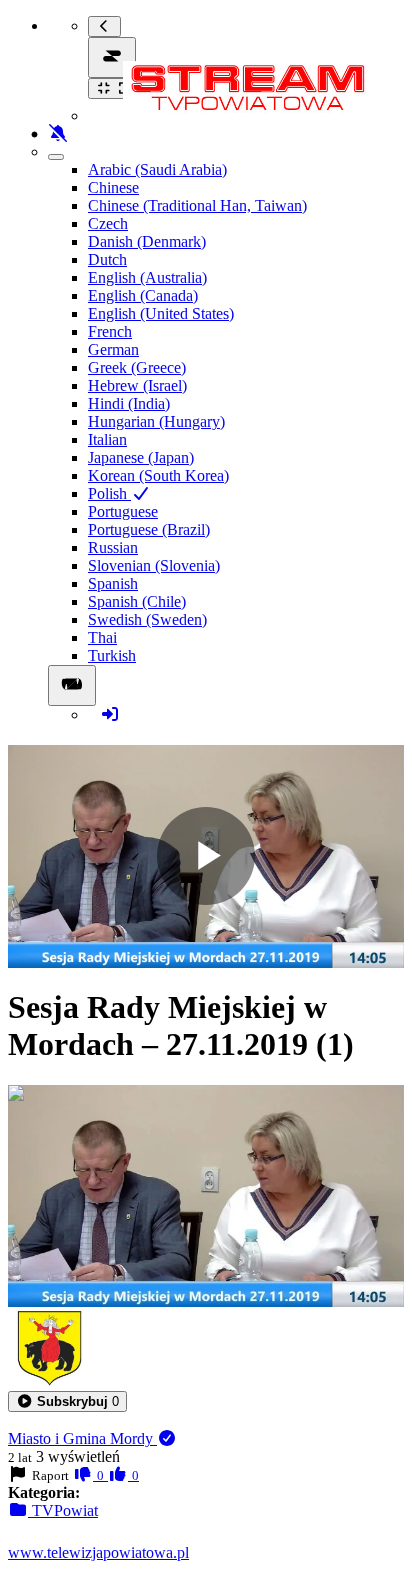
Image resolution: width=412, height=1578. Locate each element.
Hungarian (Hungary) (156, 421)
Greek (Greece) (137, 367)
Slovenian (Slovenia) (154, 565)
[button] (67, 1401)
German (113, 349)
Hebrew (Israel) (137, 385)
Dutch (107, 259)
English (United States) (161, 313)
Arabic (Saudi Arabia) (157, 169)
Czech (108, 223)
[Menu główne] (112, 57)
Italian (107, 439)
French (110, 331)
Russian (113, 547)
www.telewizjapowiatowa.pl (98, 1552)
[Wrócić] (104, 26)
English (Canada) (143, 295)
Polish (109, 493)
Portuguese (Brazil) (149, 529)
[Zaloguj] (110, 714)
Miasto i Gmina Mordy (82, 1438)
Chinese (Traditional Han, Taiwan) (197, 205)
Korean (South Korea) (158, 475)
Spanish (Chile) (137, 601)
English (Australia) (147, 277)
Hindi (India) (129, 403)
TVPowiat (63, 1510)
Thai (102, 637)
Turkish (112, 655)
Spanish (113, 583)
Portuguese (123, 511)
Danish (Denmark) (147, 241)
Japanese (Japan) (141, 457)
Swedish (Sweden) (147, 619)
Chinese (113, 187)
